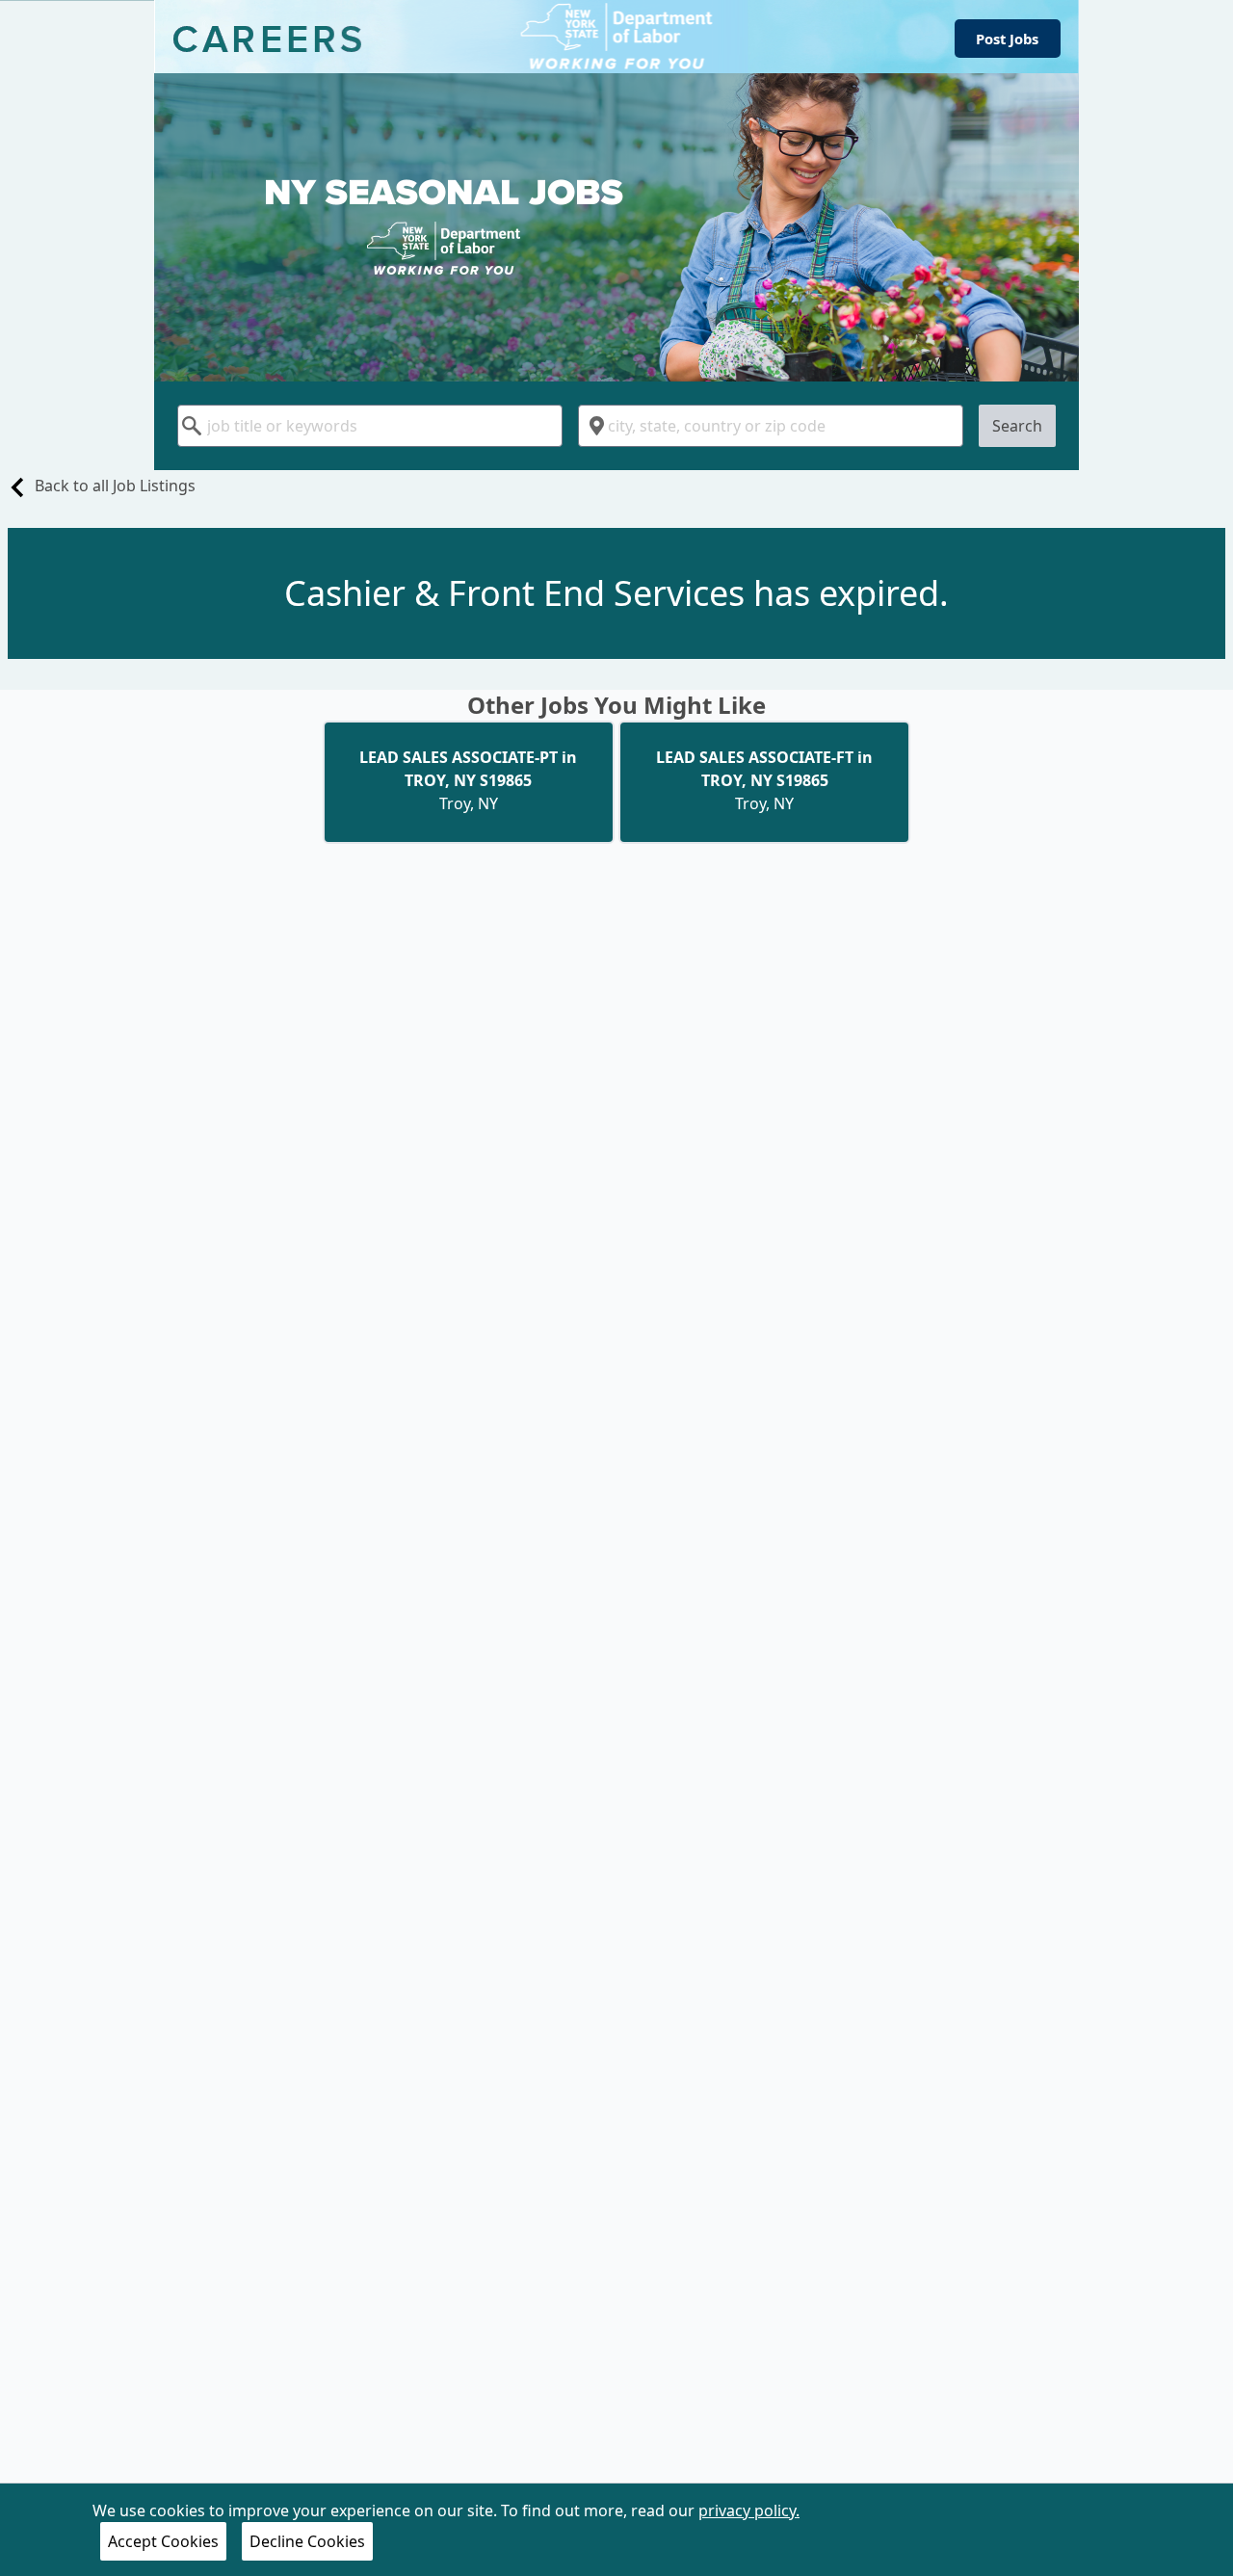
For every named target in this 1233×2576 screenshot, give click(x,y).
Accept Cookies (163, 2541)
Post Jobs (1007, 39)
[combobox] (370, 426)
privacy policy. (749, 2510)
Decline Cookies (307, 2541)
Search (1017, 426)
